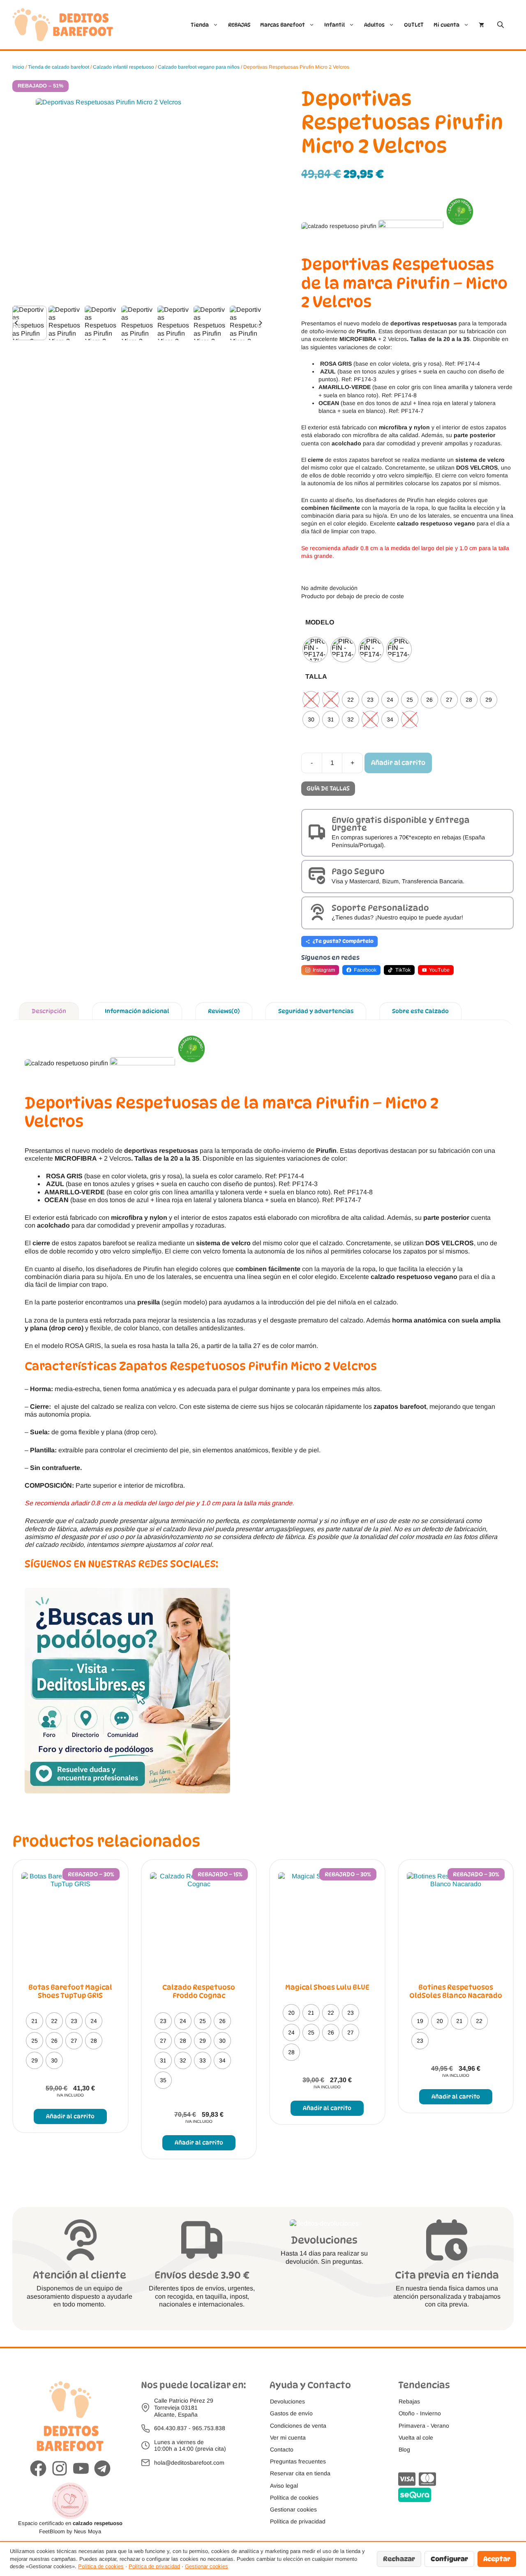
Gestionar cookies (206, 2566)
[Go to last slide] (17, 323)
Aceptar (497, 2559)
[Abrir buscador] (501, 24)
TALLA (316, 676)
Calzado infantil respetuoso (123, 67)
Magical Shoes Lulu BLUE (327, 1987)
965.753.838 (209, 2428)
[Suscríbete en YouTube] (81, 2469)
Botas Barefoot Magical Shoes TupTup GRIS (70, 1991)
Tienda (200, 25)
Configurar (449, 2559)
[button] (30, 323)
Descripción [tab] (49, 1011)
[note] (407, 584)
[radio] (315, 650)
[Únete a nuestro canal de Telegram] (102, 2469)
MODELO (320, 622)
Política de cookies (101, 2566)
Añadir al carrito (398, 763)
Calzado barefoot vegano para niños (199, 67)
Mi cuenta (446, 25)
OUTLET (414, 25)
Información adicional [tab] (137, 1011)
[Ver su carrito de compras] (481, 25)
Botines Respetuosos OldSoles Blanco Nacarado (456, 1991)
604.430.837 (171, 2428)
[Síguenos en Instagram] (60, 2469)
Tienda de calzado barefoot (59, 67)
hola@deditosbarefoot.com (189, 2463)
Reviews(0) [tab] (224, 1011)
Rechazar (399, 2559)
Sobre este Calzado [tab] (420, 1011)
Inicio (18, 67)
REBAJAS (239, 25)
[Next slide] (260, 323)
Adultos (374, 25)
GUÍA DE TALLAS (328, 788)
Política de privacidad (154, 2566)
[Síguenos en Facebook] (38, 2469)
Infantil (335, 25)
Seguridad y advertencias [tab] (316, 1011)
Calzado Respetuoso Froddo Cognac (199, 1991)
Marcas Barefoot (283, 25)
